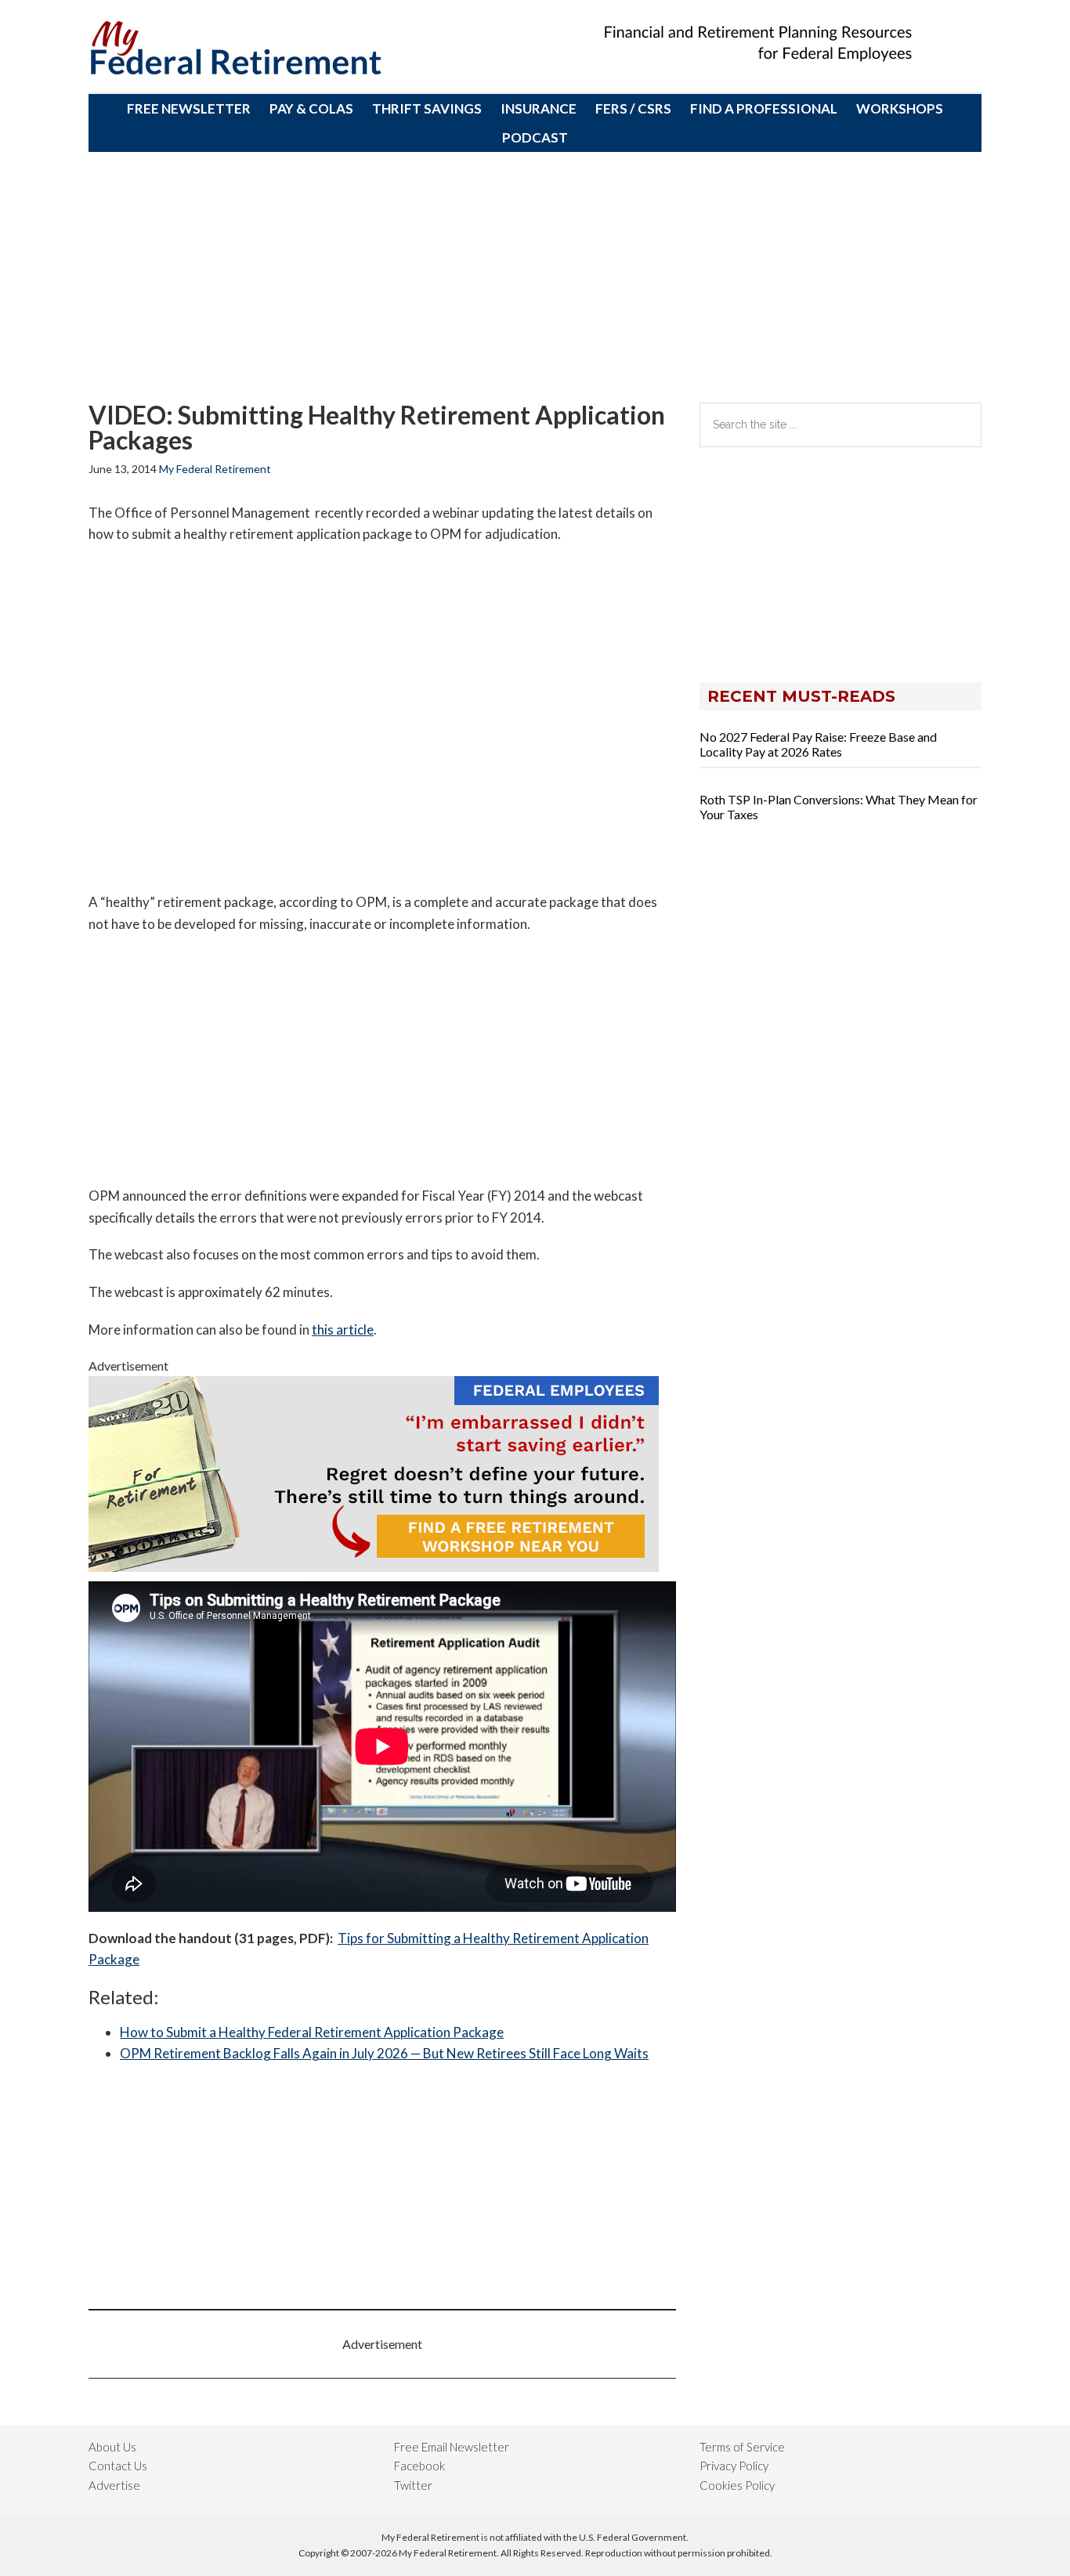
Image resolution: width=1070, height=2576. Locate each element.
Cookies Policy (737, 2485)
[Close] (669, 16)
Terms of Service (742, 2447)
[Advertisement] (535, 277)
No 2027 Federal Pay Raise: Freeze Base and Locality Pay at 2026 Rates (818, 744)
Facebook (419, 2466)
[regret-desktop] (374, 1567)
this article (343, 1330)
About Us (112, 2447)
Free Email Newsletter (452, 2447)
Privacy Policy (734, 2466)
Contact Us (118, 2466)
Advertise (114, 2485)
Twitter (413, 2485)
